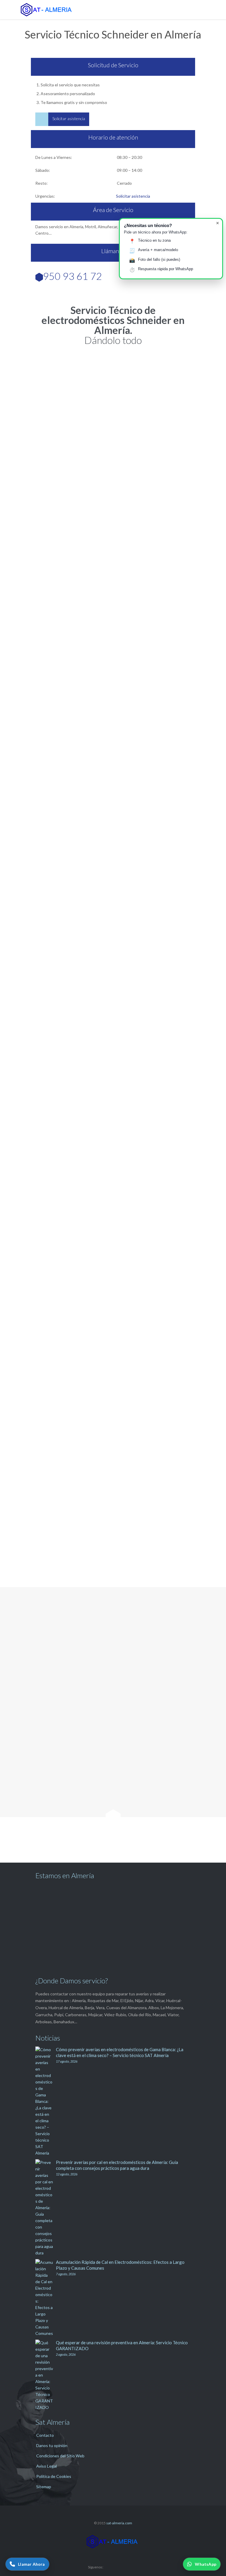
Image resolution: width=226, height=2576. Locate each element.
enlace (144, 1187)
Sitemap (44, 2487)
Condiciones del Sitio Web (60, 2456)
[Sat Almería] (117, 10)
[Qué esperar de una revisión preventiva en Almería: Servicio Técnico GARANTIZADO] (46, 2375)
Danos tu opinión (52, 2445)
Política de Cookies (54, 2476)
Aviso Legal (46, 2466)
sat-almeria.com (119, 2523)
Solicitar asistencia (133, 196)
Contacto (45, 2435)
